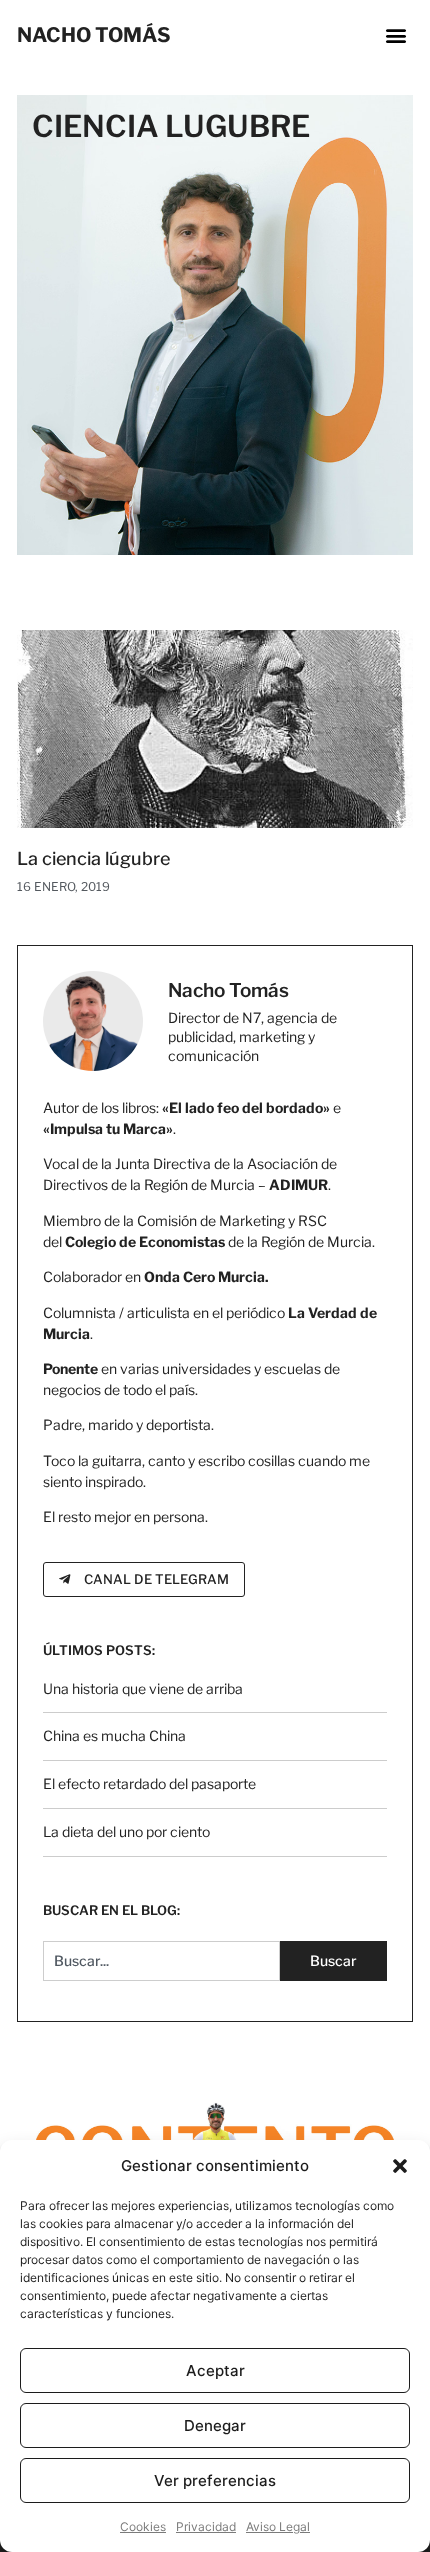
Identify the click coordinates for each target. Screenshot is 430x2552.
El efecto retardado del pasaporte (149, 1783)
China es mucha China (114, 1735)
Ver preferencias (215, 2480)
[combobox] (161, 1961)
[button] (400, 2166)
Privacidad (206, 2526)
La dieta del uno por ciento (126, 1831)
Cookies (143, 2526)
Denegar (215, 2425)
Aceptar (215, 2370)
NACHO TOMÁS (94, 35)
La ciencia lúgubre (93, 858)
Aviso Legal (278, 2526)
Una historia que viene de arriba (143, 1688)
